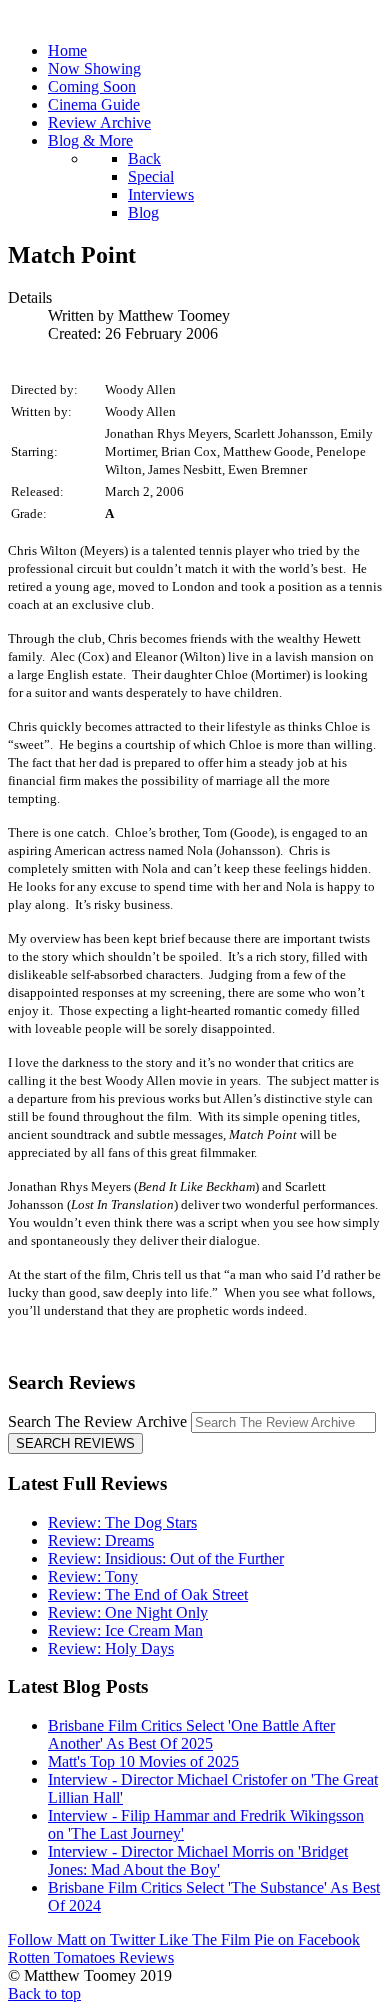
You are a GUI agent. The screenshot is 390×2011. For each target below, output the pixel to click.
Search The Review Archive (97, 1421)
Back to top (44, 1993)
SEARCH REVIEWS (75, 1443)
